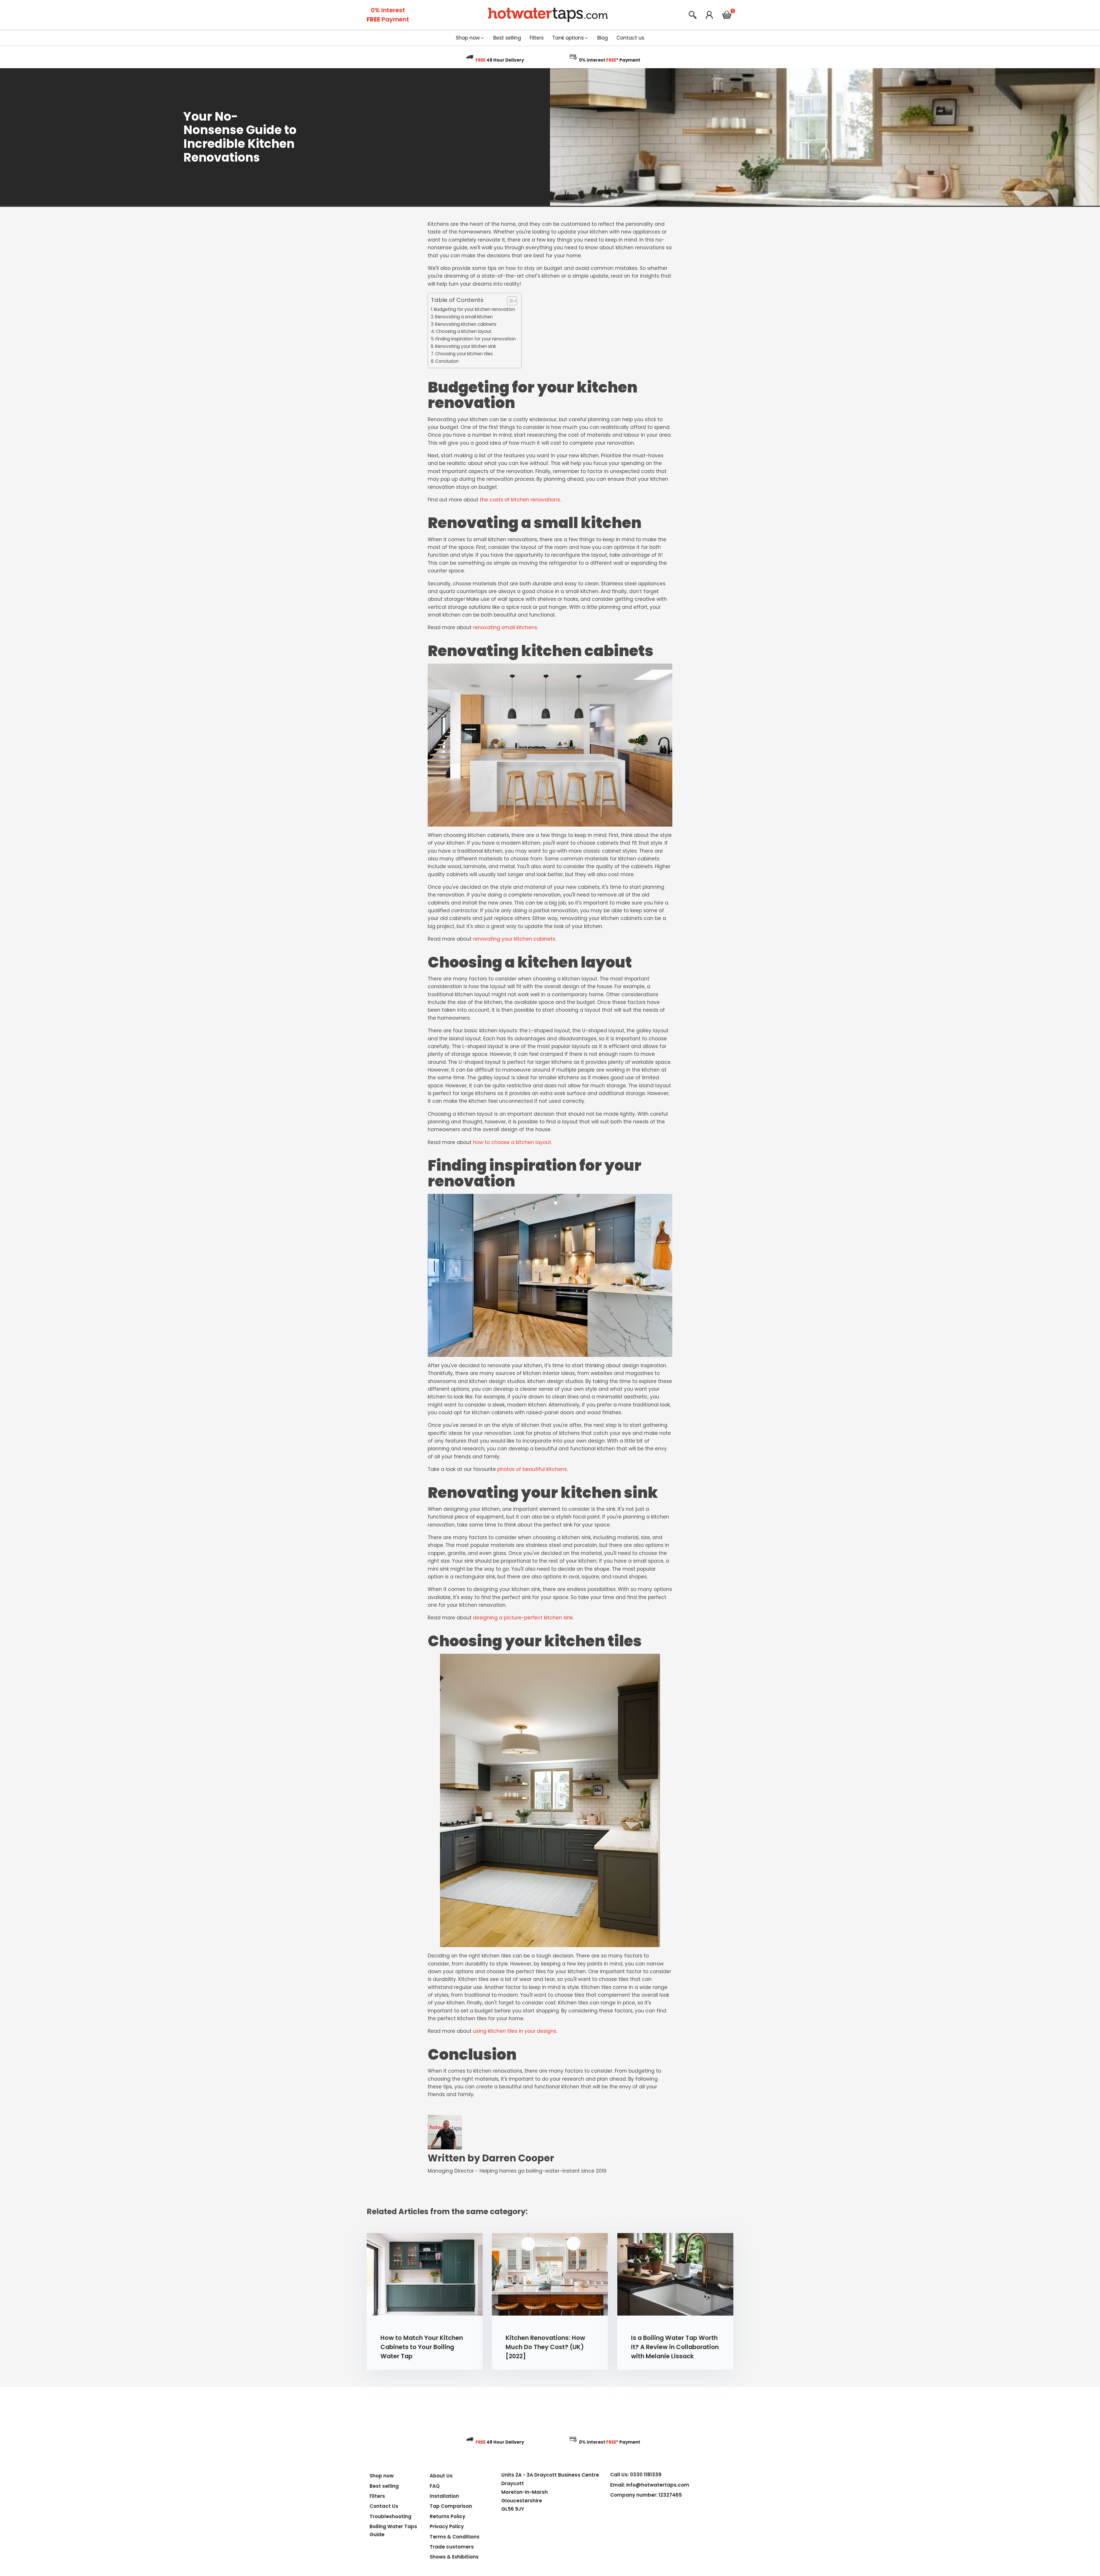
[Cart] (727, 16)
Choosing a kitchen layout (464, 331)
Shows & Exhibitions (454, 2557)
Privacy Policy (447, 2526)
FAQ (435, 2486)
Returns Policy (447, 2516)
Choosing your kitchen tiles (464, 354)
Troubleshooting (390, 2516)
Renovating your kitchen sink (465, 346)
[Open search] (693, 15)
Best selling (384, 2486)
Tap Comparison (451, 2506)
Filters (377, 2496)
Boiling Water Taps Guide (393, 2530)
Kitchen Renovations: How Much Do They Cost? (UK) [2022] (545, 2347)
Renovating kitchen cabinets (466, 324)
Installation (444, 2496)
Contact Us (384, 2506)
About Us (441, 2476)
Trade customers (452, 2547)
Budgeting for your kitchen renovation (475, 309)
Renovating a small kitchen (464, 317)
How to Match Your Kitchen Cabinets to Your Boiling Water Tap (422, 2347)
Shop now (382, 2476)
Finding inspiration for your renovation (476, 339)
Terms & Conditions (455, 2537)
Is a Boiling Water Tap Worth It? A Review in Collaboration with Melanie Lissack (675, 2347)
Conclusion (447, 361)
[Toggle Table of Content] (509, 301)
